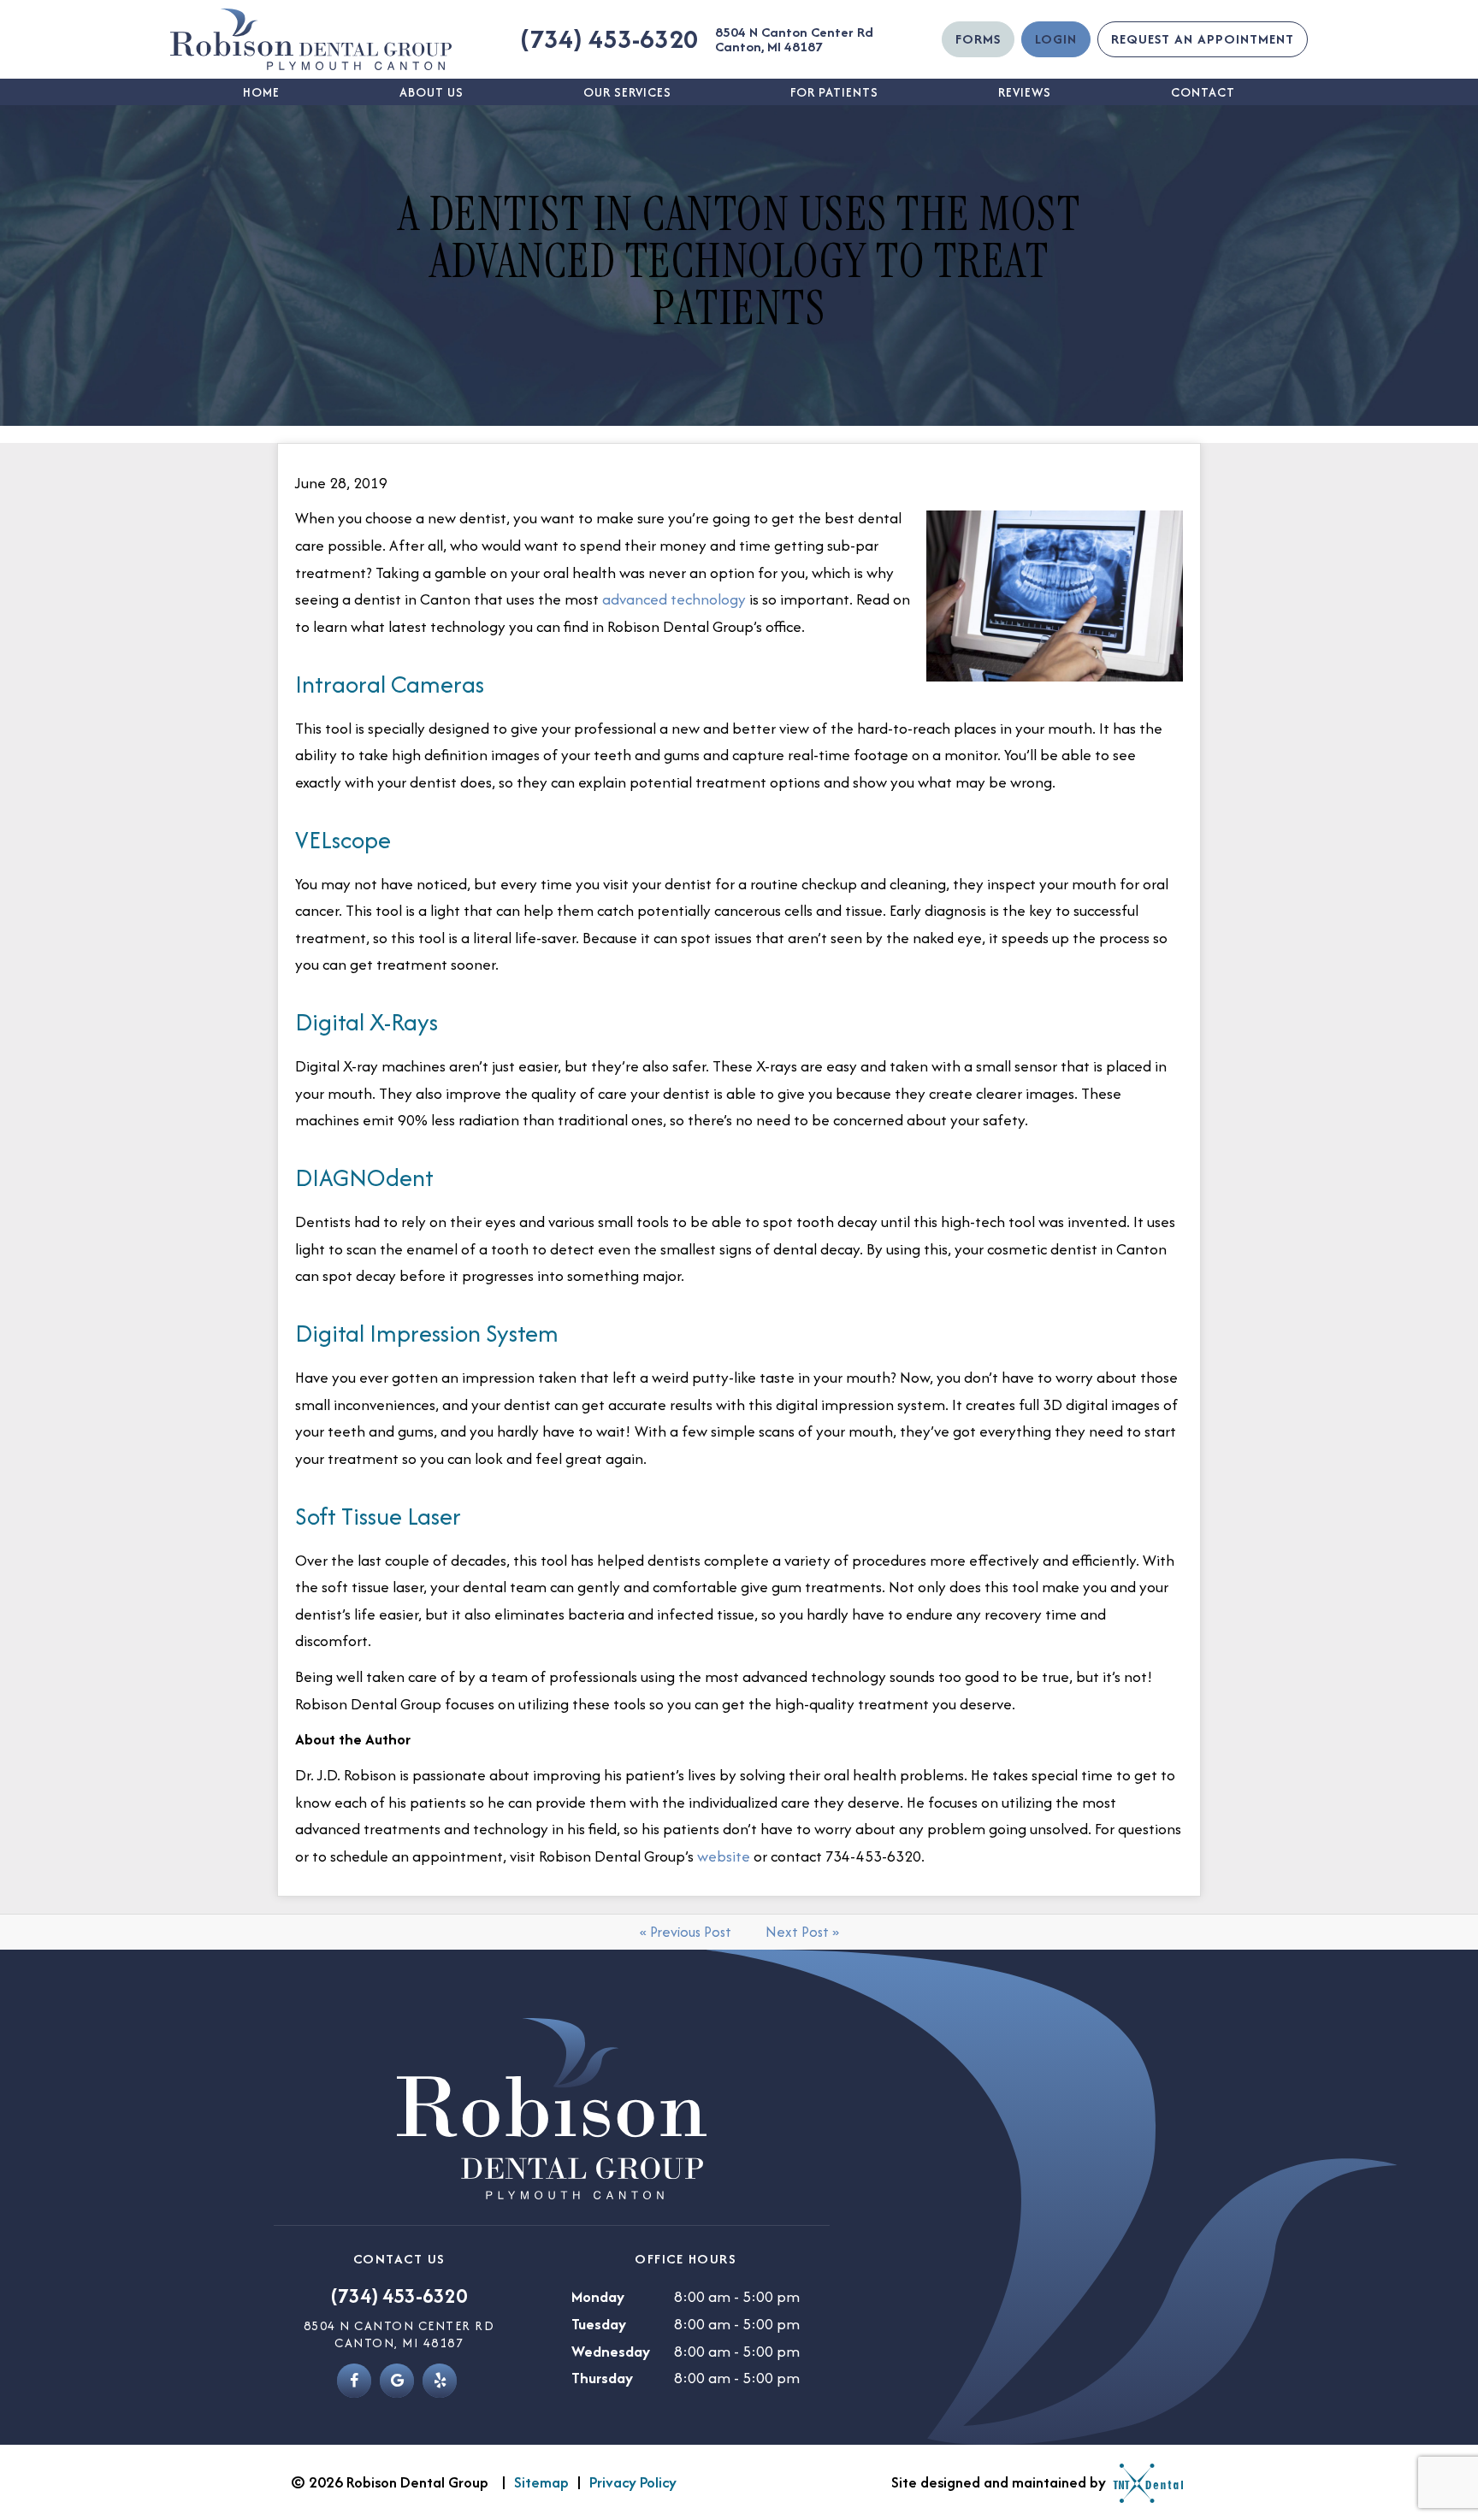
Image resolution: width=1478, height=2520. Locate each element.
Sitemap (541, 2482)
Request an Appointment (1203, 39)
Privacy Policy (633, 2482)
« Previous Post (686, 1932)
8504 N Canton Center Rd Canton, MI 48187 (794, 39)
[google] (397, 2381)
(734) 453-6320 (609, 39)
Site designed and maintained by (1000, 2482)
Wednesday (611, 2351)
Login (1056, 39)
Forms (978, 39)
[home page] (311, 39)
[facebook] (354, 2381)
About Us (432, 92)
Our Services (627, 92)
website (724, 1856)
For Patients (834, 92)
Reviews (1025, 92)
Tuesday (599, 2324)
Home (261, 92)
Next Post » (802, 1932)
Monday (598, 2296)
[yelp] (440, 2381)
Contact (1203, 92)
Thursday (602, 2378)
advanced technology (674, 599)
